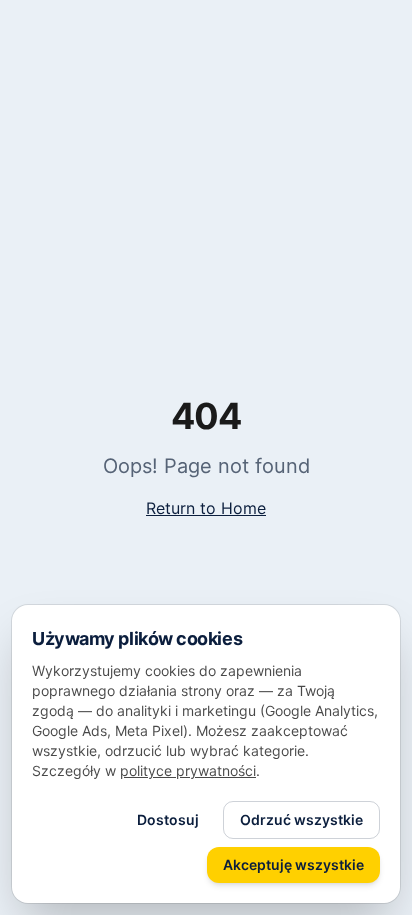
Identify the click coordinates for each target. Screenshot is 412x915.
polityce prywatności (188, 770)
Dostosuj (168, 819)
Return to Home (206, 508)
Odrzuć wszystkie (301, 819)
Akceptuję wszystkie (293, 864)
